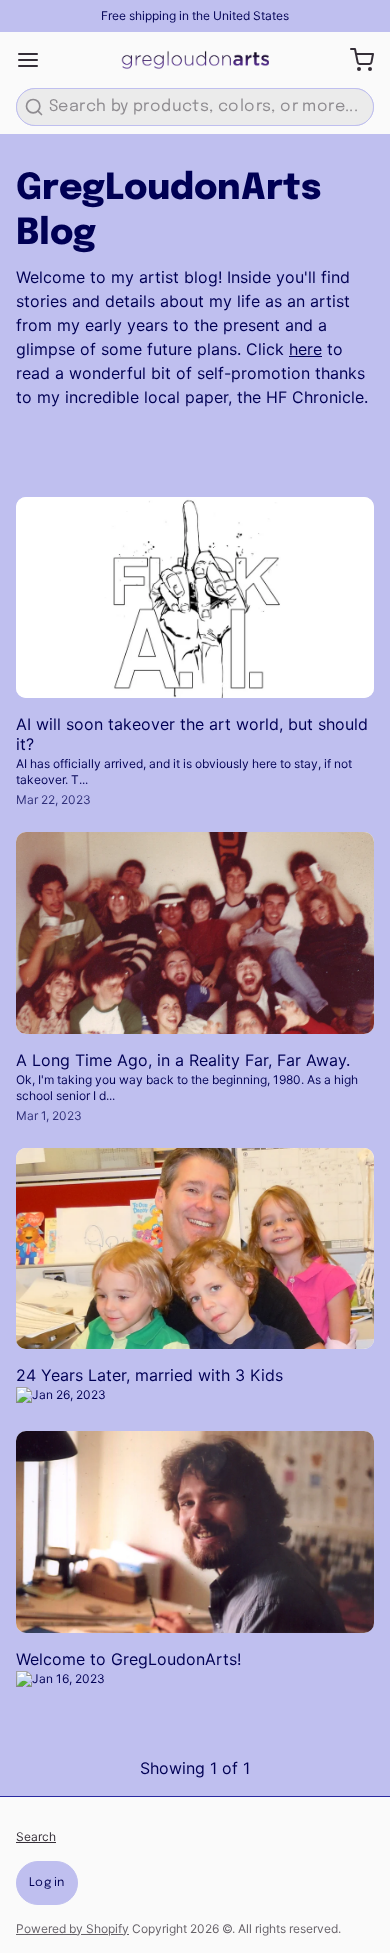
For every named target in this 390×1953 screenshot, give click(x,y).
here (305, 349)
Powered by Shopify (72, 1928)
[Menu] (36, 60)
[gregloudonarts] (195, 60)
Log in (47, 1883)
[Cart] (354, 60)
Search (36, 1836)
